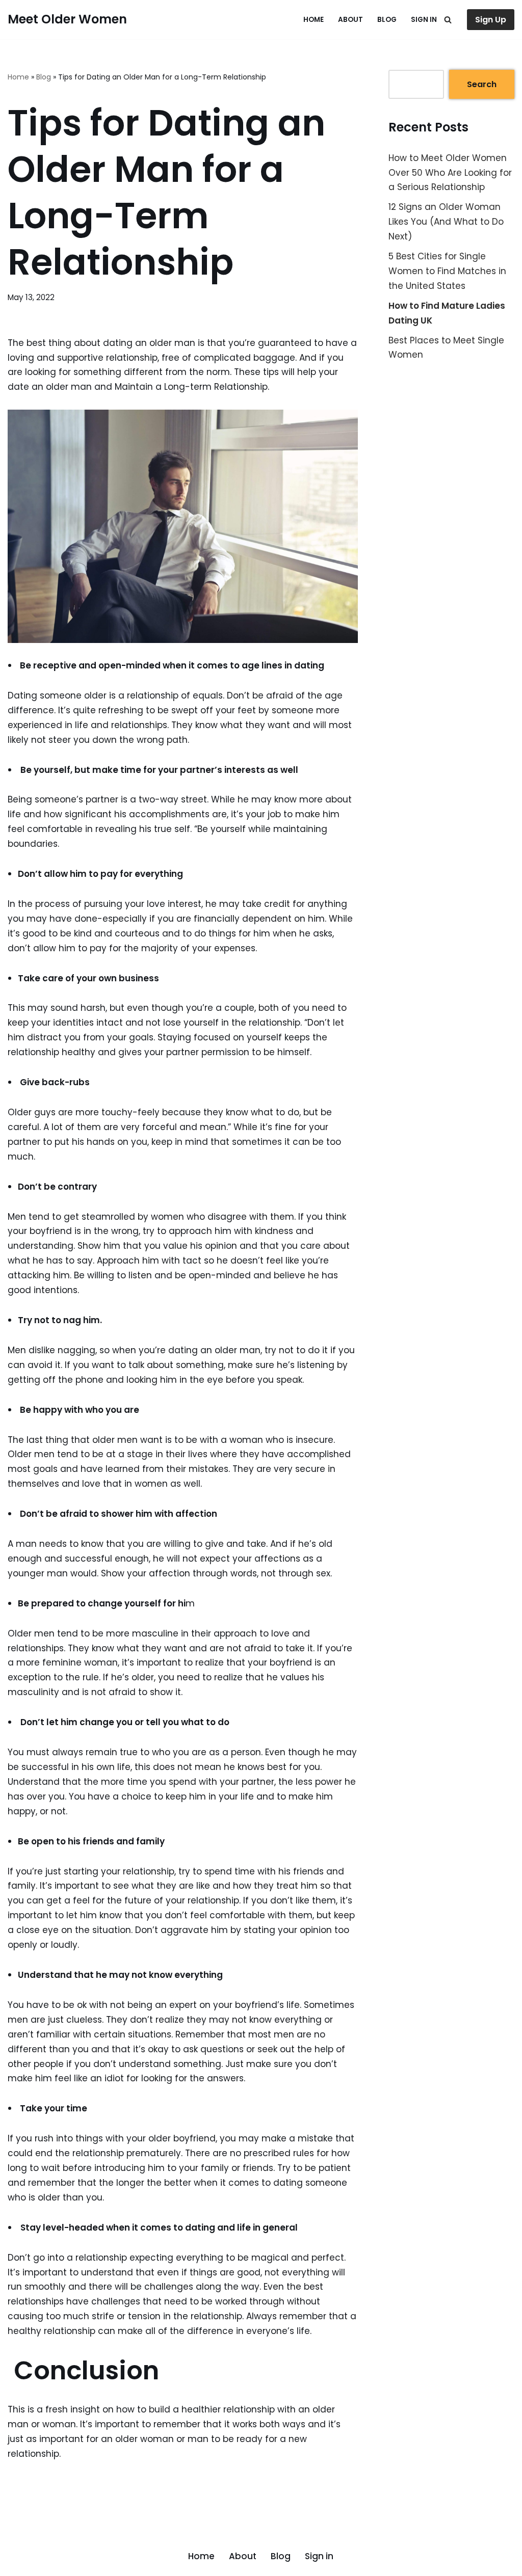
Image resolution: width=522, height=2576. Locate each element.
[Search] (448, 20)
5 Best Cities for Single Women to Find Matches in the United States (447, 271)
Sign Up (491, 20)
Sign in (424, 20)
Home (314, 20)
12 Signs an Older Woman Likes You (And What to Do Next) (446, 222)
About (350, 20)
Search (482, 84)
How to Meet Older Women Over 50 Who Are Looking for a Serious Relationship (450, 173)
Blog (387, 20)
